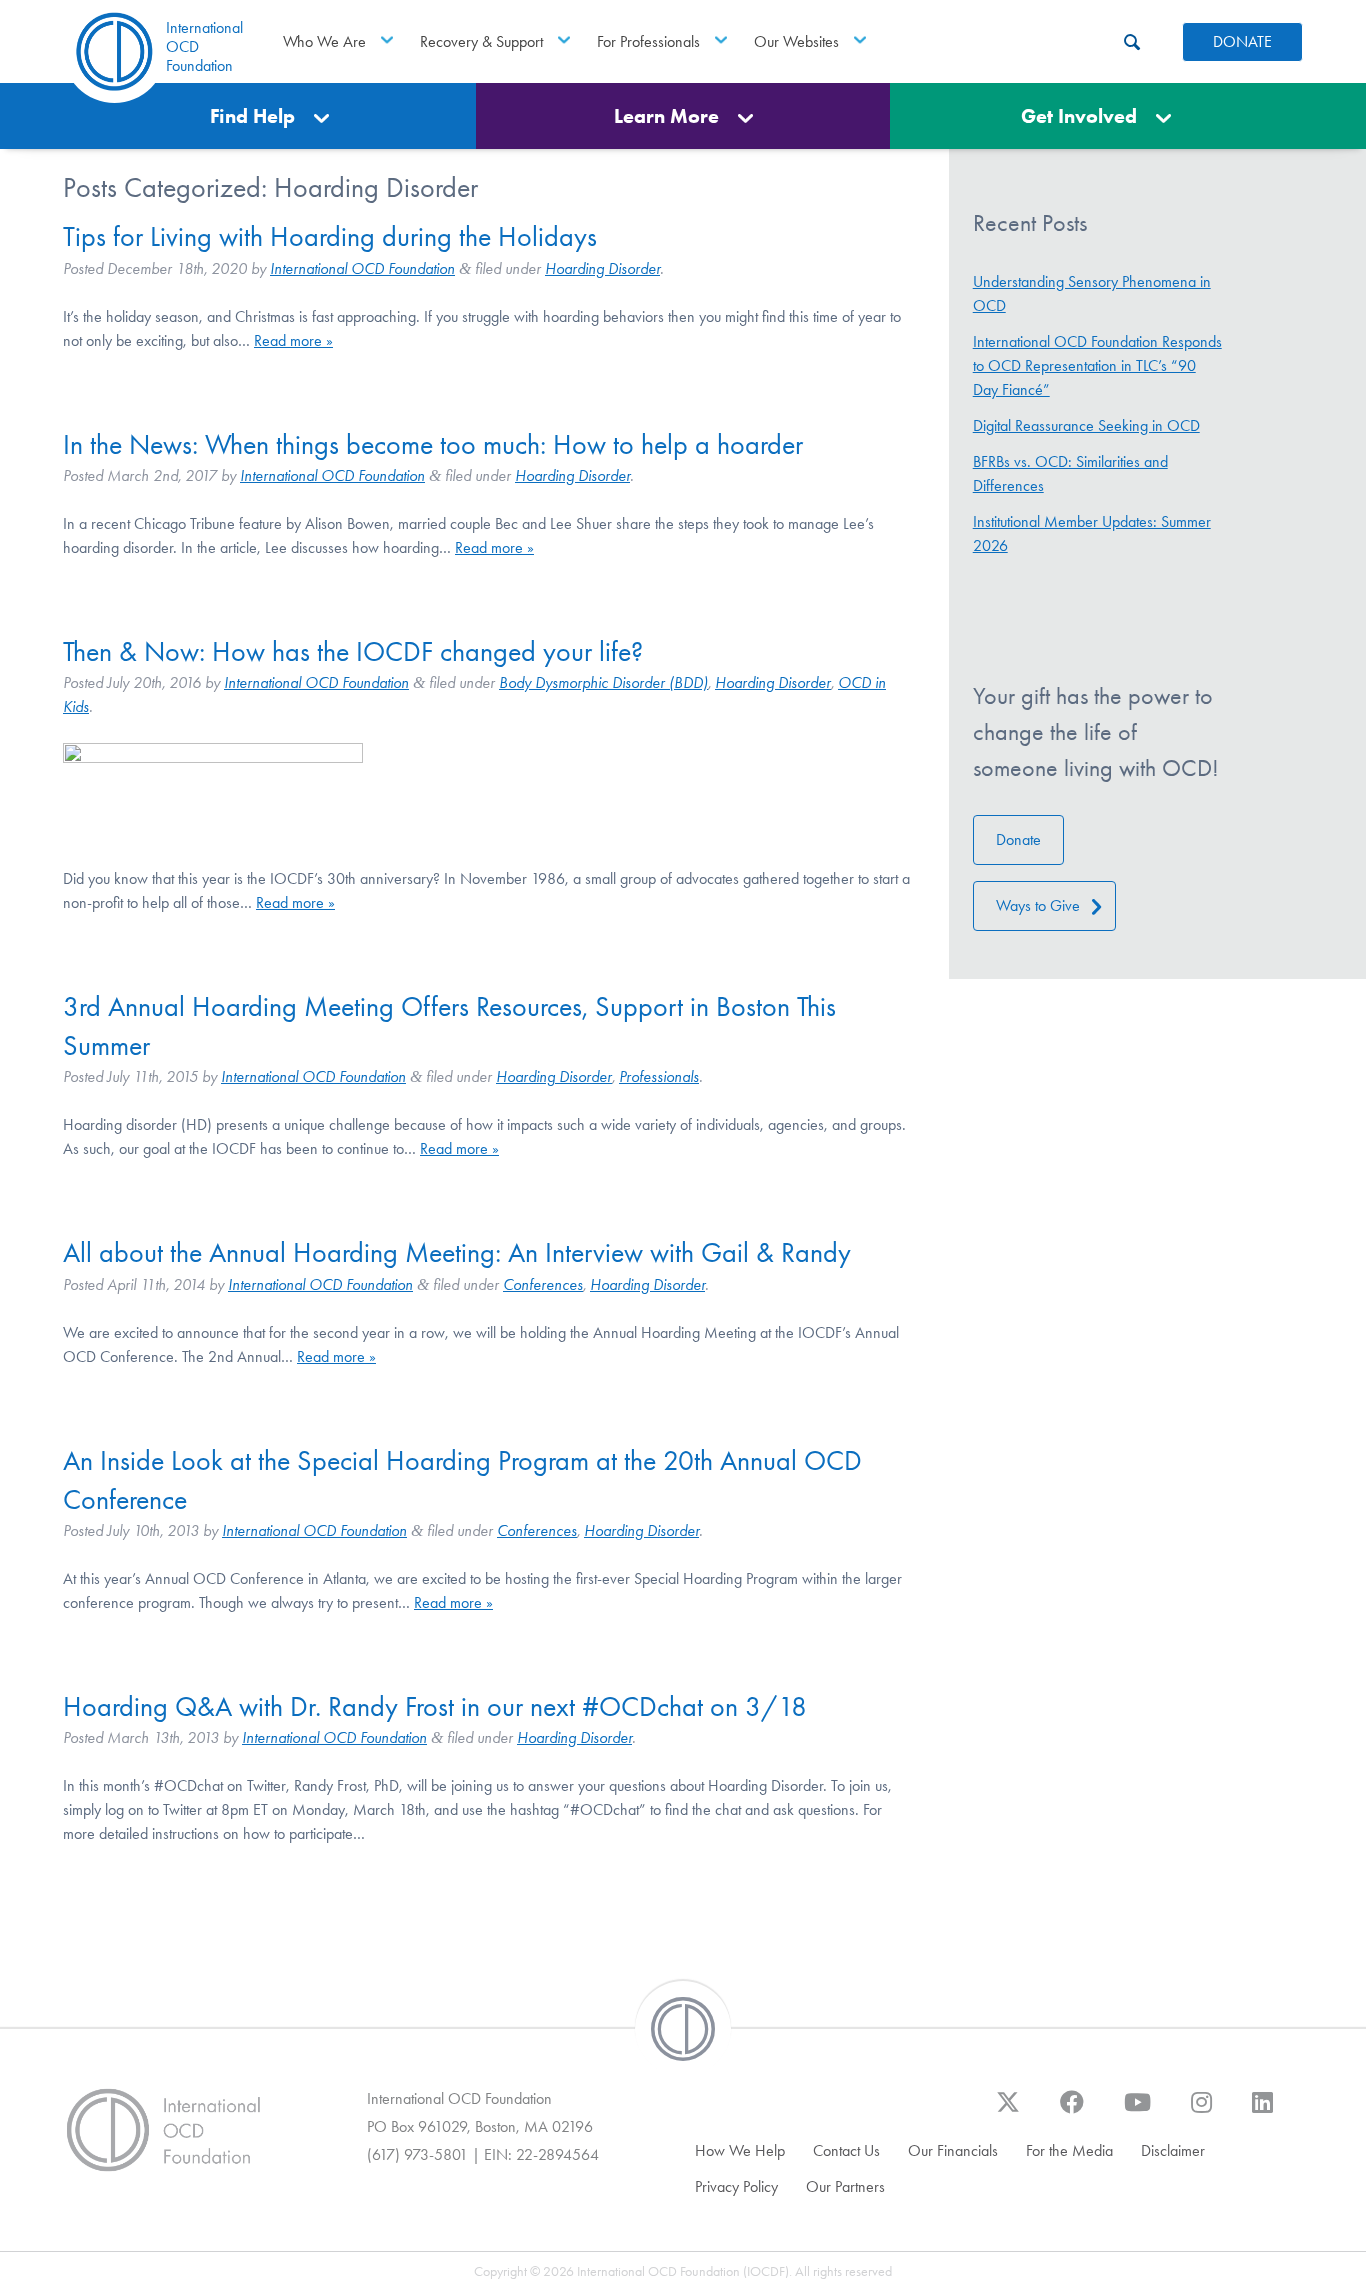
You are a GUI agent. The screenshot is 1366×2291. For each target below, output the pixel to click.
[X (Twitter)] (1008, 2112)
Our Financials (953, 2150)
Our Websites (796, 41)
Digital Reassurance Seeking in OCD (1086, 425)
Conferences (543, 1284)
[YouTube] (1137, 2112)
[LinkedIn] (1262, 2112)
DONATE (1242, 41)
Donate (1018, 839)
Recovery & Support (481, 41)
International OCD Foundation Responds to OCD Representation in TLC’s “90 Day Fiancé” (1097, 365)
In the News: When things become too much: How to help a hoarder (433, 444)
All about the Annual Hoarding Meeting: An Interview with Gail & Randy (457, 1252)
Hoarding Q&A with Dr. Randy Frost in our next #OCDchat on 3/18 (435, 1706)
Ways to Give (1038, 905)
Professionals (659, 1076)
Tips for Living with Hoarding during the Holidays (330, 236)
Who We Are (324, 41)
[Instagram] (1201, 2112)
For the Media (1069, 2150)
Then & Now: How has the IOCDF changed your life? (353, 651)
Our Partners (845, 2186)
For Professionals (648, 41)
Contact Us (846, 2150)
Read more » (293, 340)
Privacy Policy (736, 2186)
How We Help (740, 2150)
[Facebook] (1072, 2112)
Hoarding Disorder (602, 268)
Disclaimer (1173, 2150)
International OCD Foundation (362, 268)
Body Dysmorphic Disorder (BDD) (603, 682)
